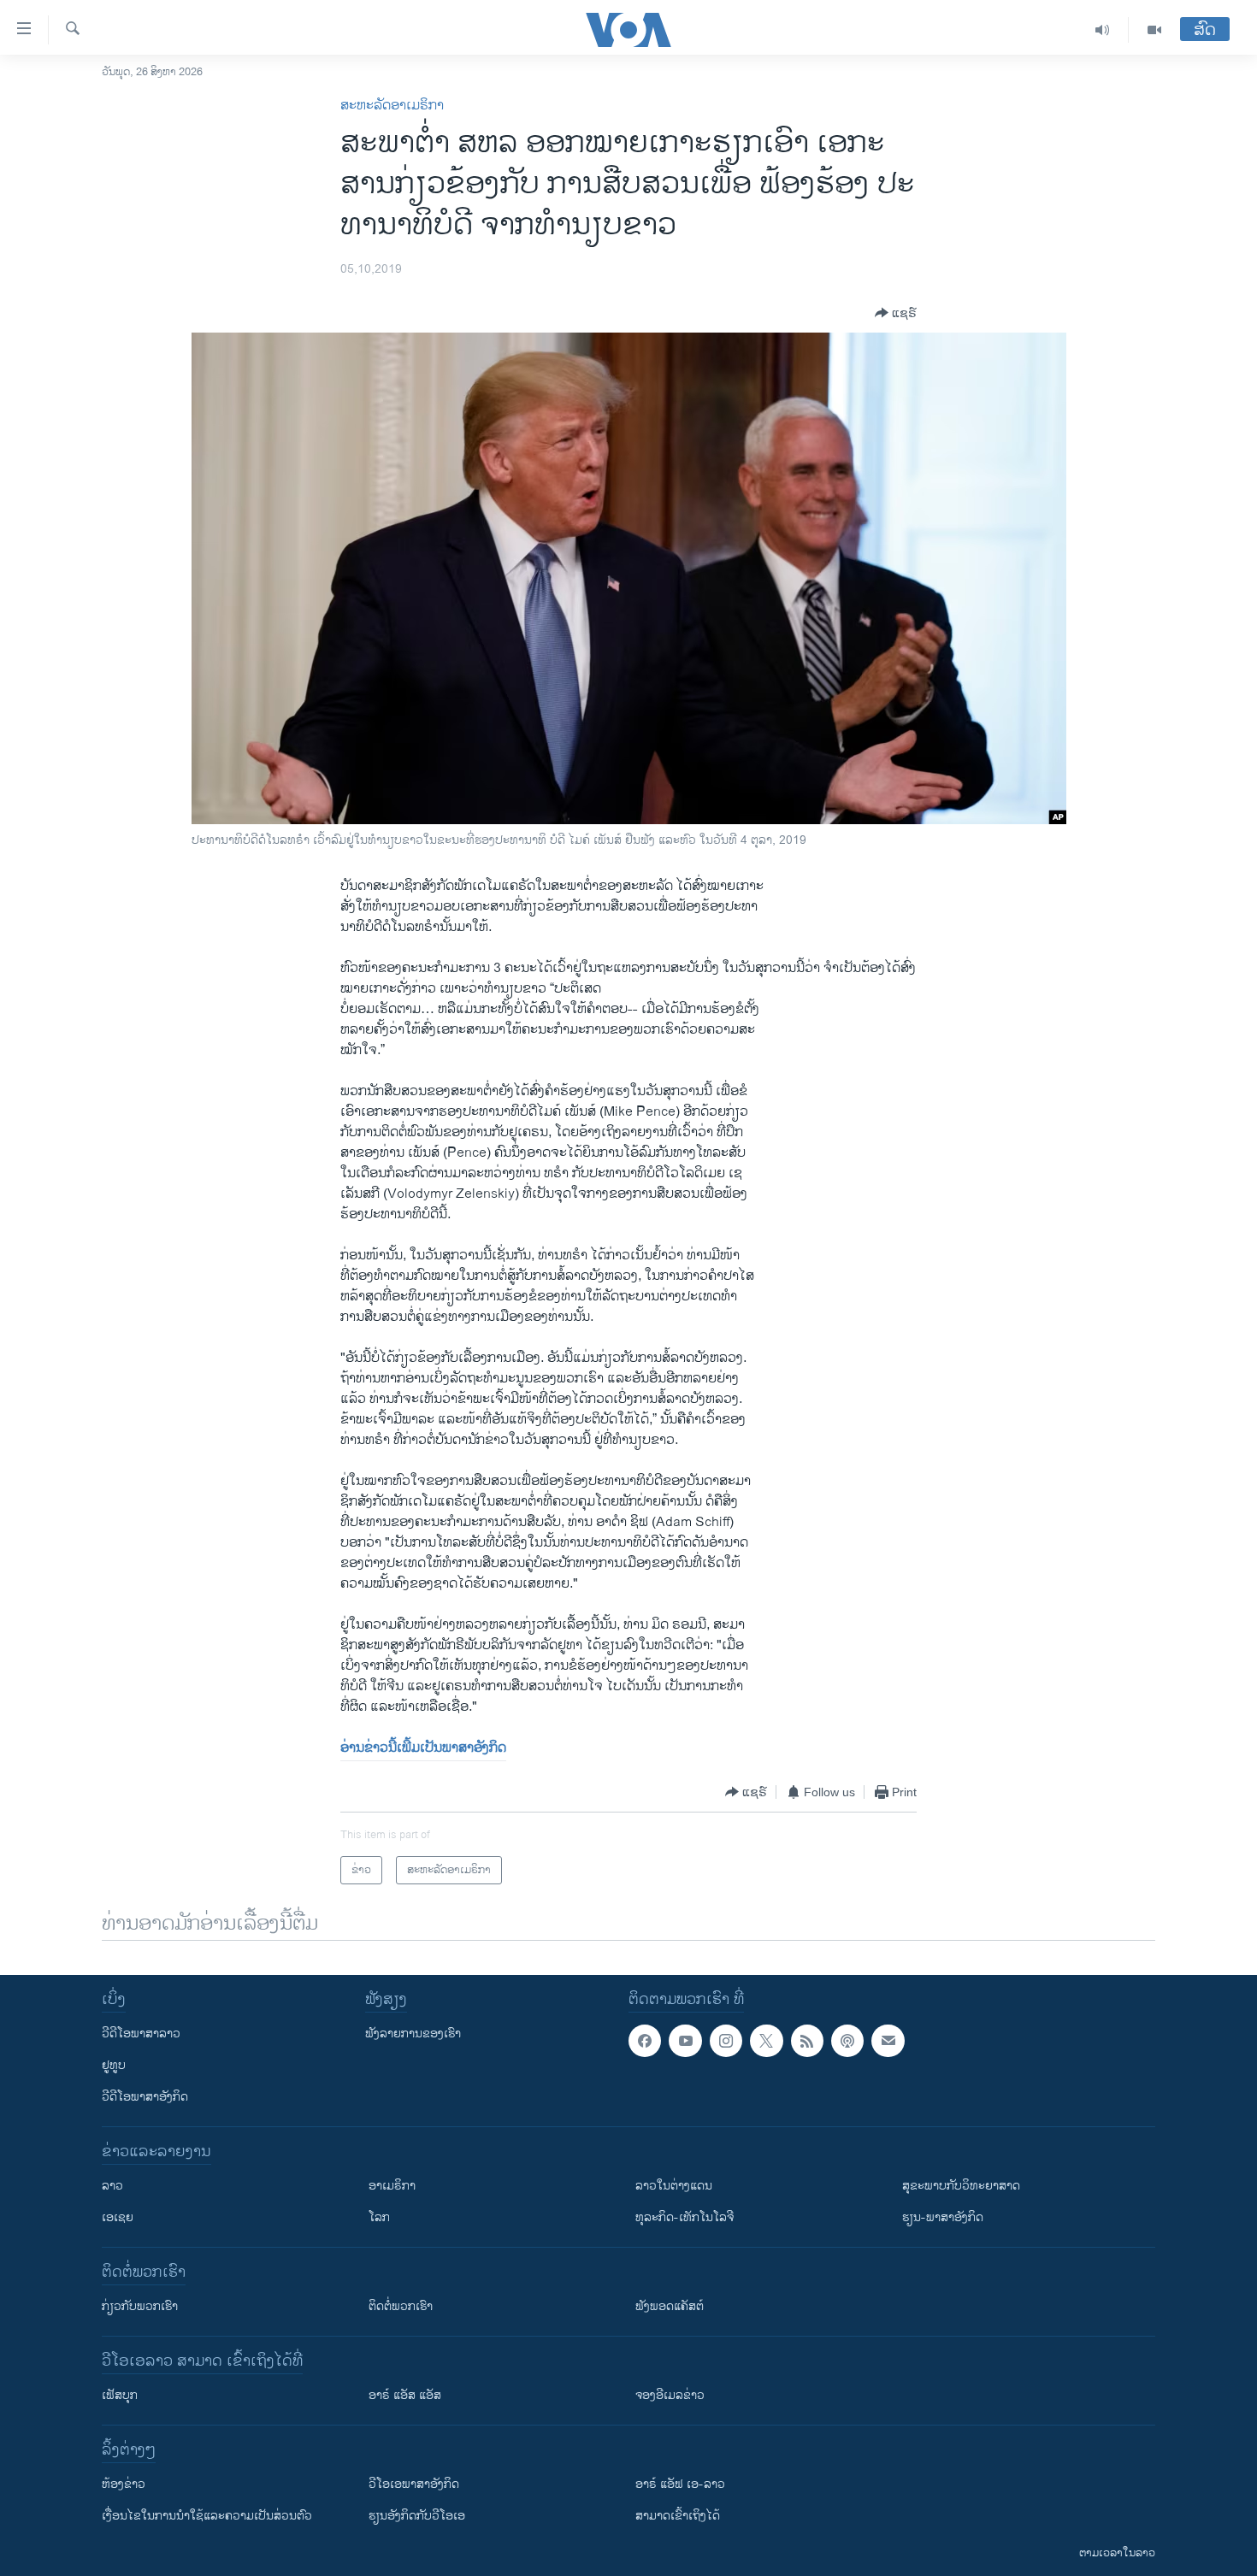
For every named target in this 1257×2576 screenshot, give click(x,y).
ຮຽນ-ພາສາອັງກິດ (943, 2217)
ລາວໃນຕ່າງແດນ (674, 2186)
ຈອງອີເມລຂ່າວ (670, 2395)
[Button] (896, 313)
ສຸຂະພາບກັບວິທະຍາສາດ (961, 2186)
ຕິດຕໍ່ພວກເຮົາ (401, 2306)
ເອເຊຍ (118, 2217)
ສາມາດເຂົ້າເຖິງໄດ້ (678, 2516)
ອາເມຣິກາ (392, 2186)
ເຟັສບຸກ (120, 2395)
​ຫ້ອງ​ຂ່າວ (124, 2484)
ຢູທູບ (114, 2065)
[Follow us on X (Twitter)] (766, 2041)
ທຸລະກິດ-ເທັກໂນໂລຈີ (685, 2217)
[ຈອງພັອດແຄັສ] (888, 2041)
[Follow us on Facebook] (645, 2041)
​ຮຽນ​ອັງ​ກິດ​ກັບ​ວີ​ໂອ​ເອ (417, 2516)
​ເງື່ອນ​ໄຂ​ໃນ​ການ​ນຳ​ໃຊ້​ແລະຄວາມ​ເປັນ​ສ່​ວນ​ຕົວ (207, 2516)
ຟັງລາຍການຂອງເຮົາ (413, 2034)
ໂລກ (379, 2217)
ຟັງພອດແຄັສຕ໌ (670, 2306)
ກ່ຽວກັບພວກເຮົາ (140, 2306)
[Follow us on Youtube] (685, 2041)
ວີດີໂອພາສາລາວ (141, 2034)
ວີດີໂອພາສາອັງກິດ (145, 2097)
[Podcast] (847, 2041)
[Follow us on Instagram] (726, 2041)
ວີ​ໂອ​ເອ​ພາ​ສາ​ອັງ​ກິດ (414, 2484)
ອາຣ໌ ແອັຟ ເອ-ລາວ (680, 2484)
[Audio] (1103, 30)
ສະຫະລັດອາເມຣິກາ (392, 106)
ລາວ (112, 2186)
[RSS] (807, 2041)
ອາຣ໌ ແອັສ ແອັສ (405, 2395)
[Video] (1154, 30)
